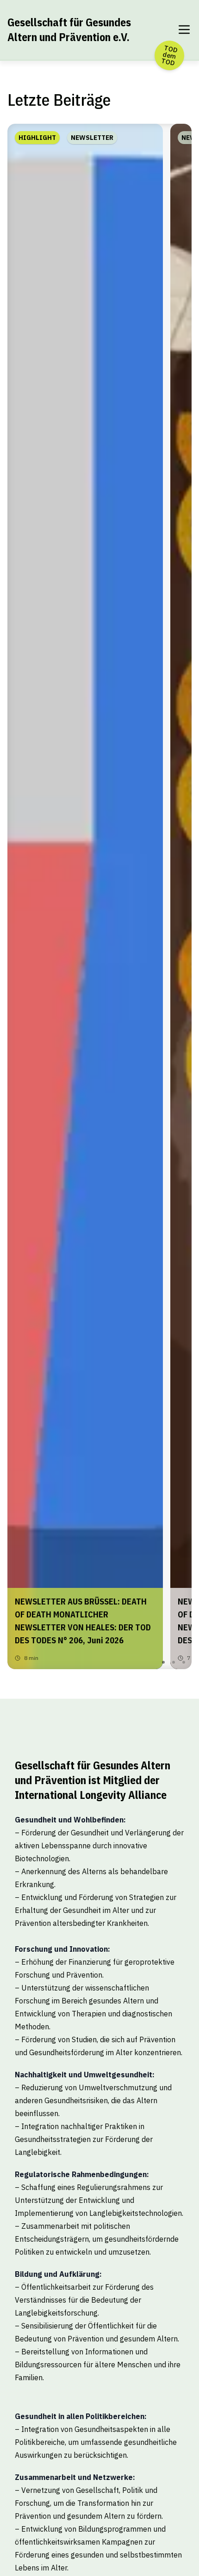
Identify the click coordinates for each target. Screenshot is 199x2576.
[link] (85, 896)
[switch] (184, 30)
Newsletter (92, 138)
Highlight (37, 138)
